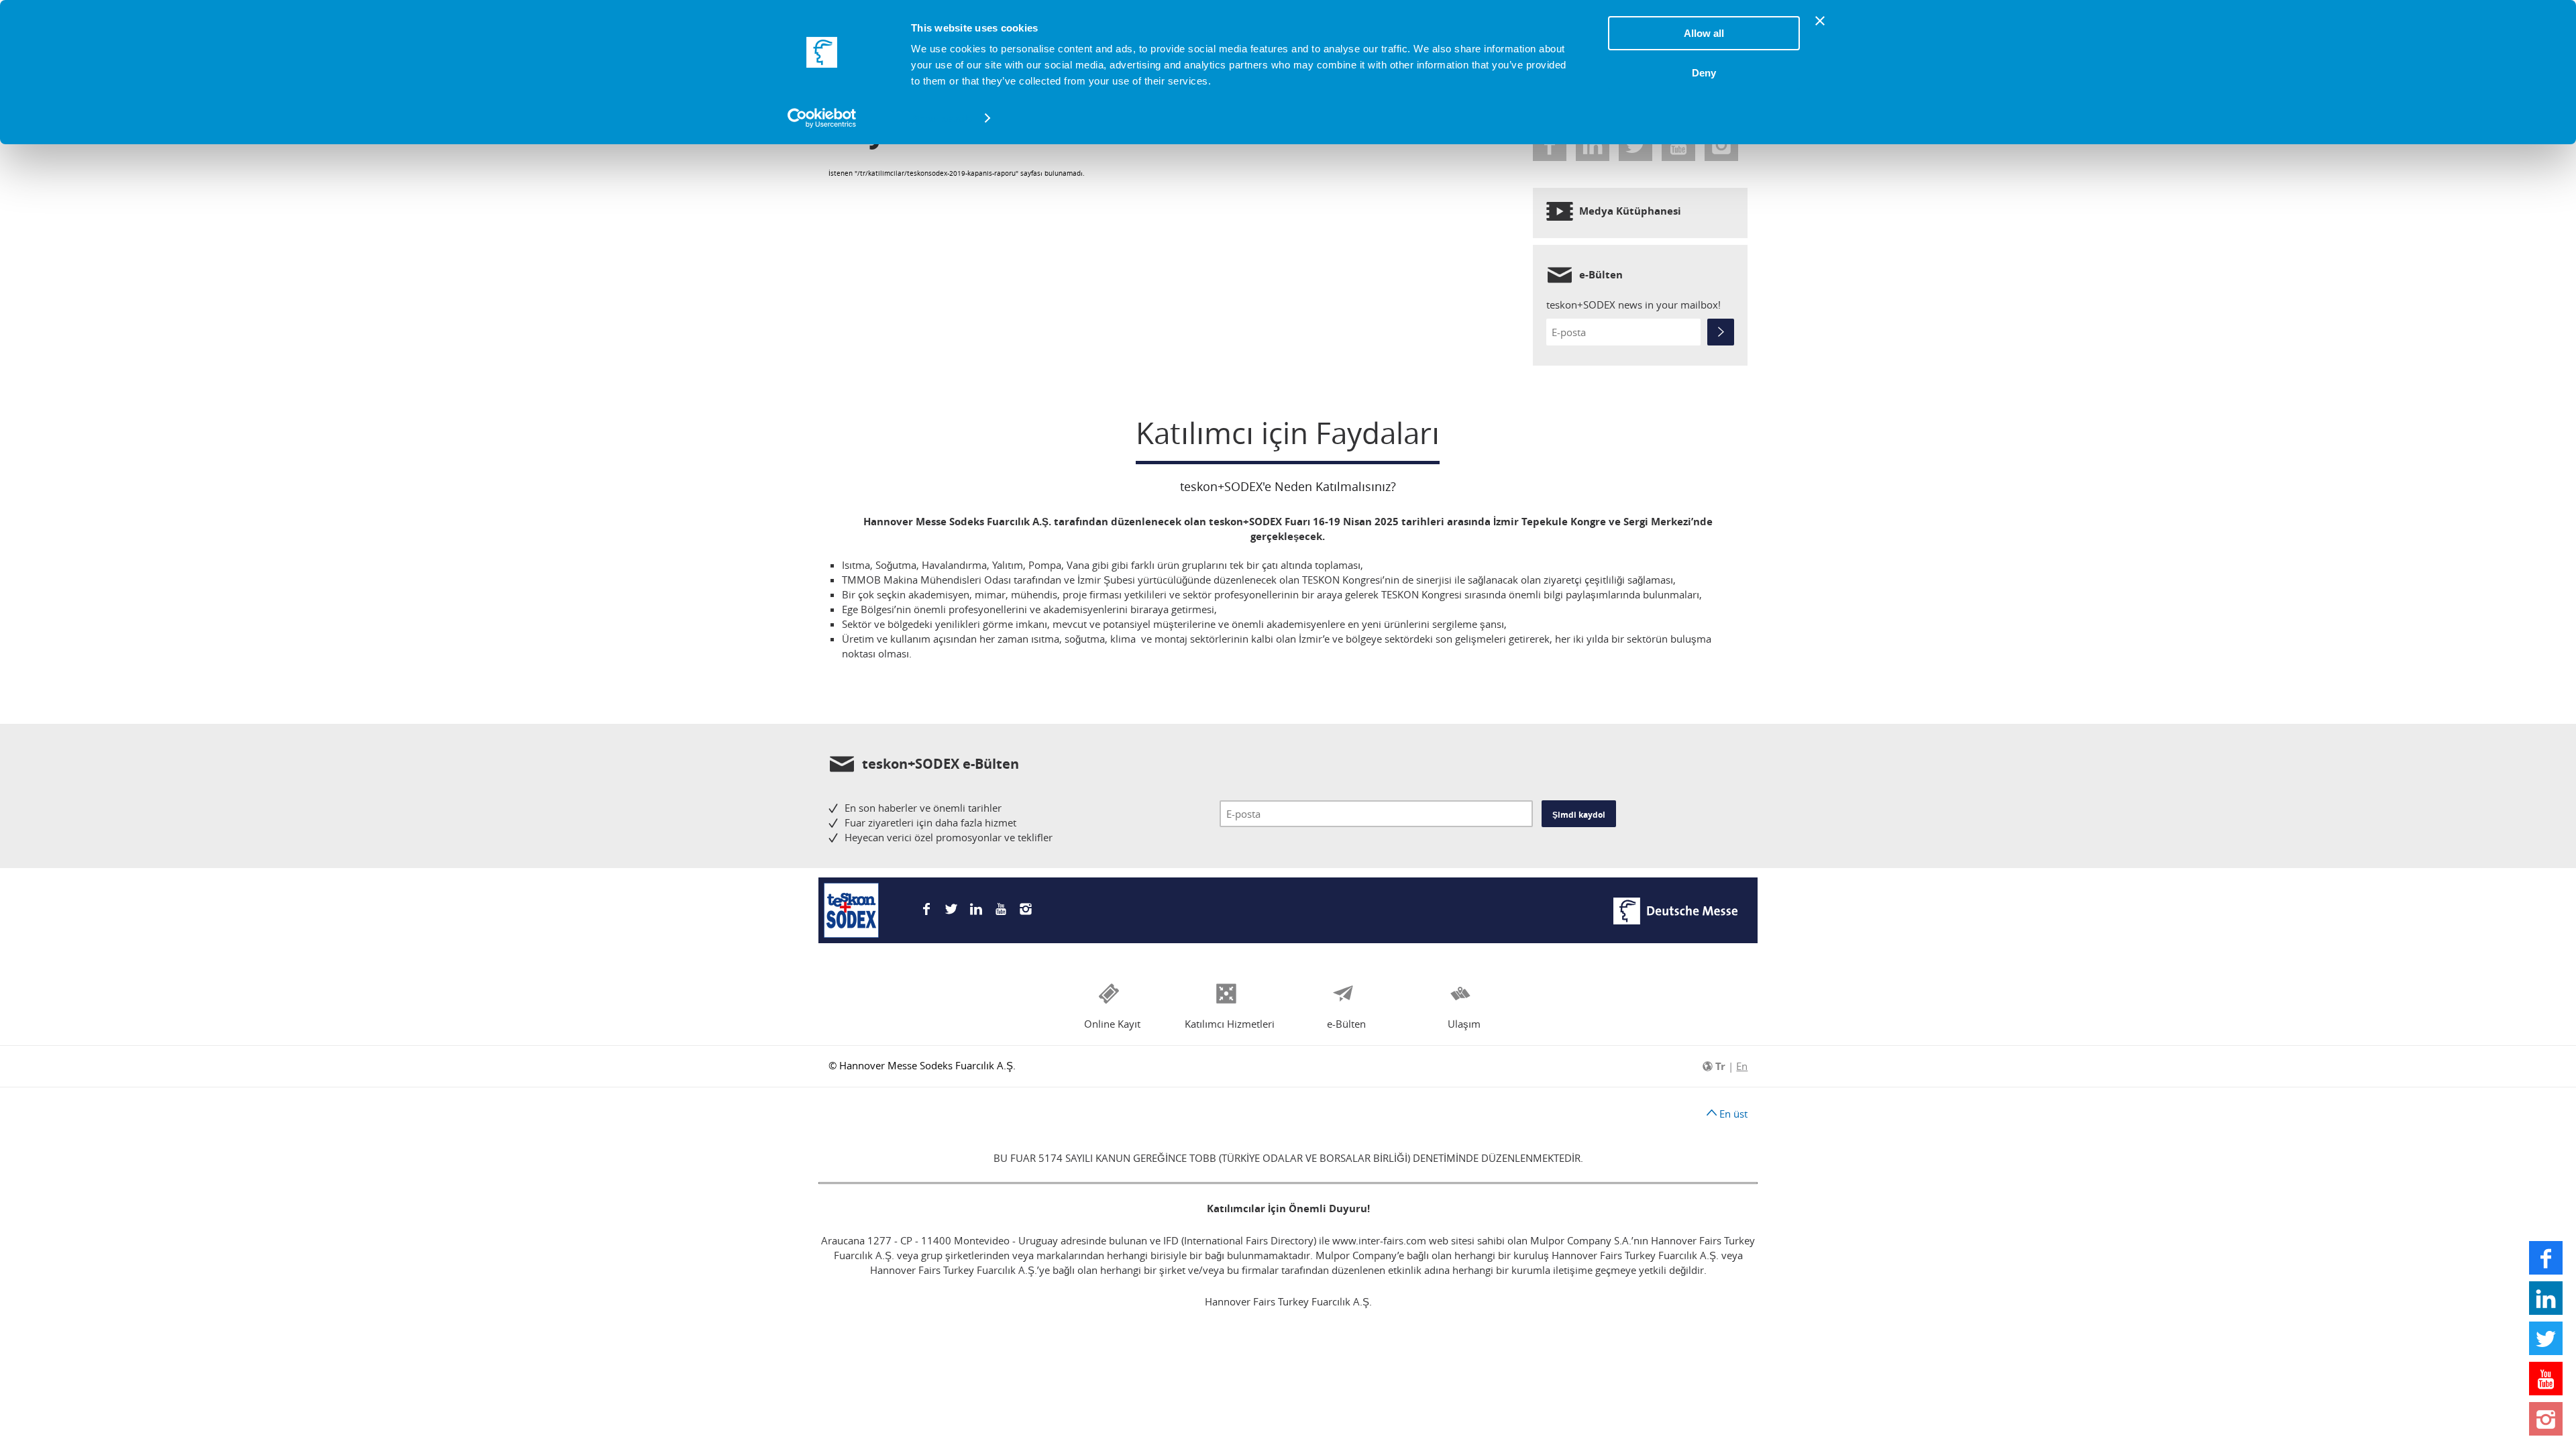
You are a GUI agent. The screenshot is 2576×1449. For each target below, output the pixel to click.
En (1742, 1066)
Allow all (1704, 33)
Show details (942, 118)
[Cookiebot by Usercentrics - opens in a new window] (822, 118)
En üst (1732, 1114)
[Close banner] (1820, 21)
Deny (1704, 73)
